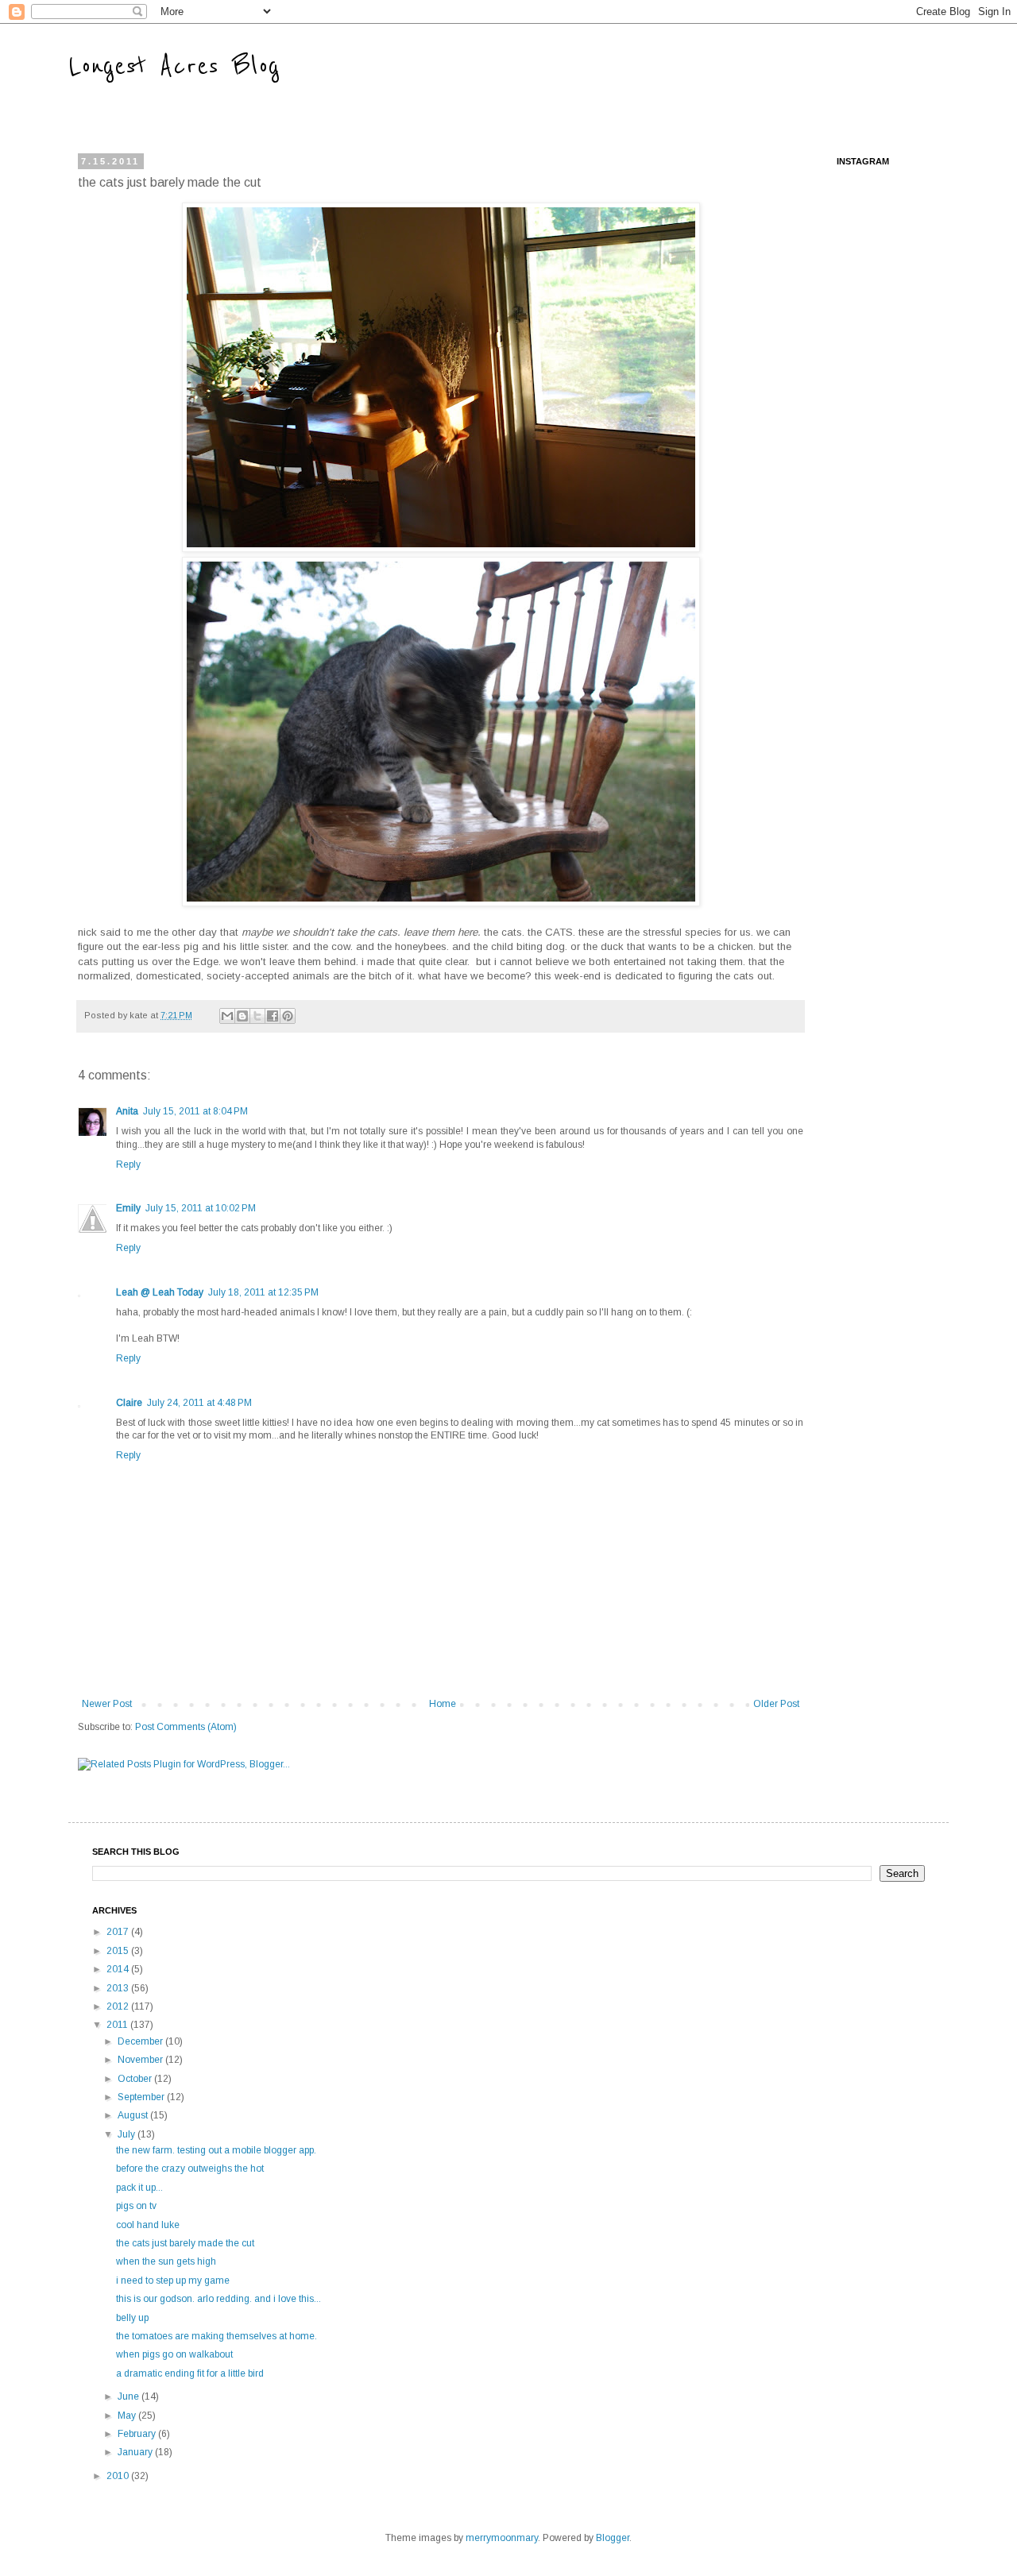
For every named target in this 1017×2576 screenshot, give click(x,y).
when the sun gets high (166, 2261)
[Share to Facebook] (273, 1016)
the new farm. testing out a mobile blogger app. (216, 2150)
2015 (119, 1951)
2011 (118, 2025)
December (141, 2041)
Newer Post (107, 1704)
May (128, 2416)
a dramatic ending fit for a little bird (190, 2373)
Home (443, 1704)
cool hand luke (148, 2225)
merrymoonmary (502, 2538)
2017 (119, 1932)
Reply (128, 1164)
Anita (127, 1111)
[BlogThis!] (242, 1016)
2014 (119, 1969)
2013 (119, 1988)
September (142, 2097)
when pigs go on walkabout (174, 2354)
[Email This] (227, 1016)
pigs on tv (136, 2206)
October (136, 2079)
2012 (119, 2006)
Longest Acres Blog (174, 66)
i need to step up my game (173, 2281)
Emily (128, 1208)
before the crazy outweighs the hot (190, 2169)
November (141, 2060)
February (138, 2434)
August (134, 2115)
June (130, 2396)
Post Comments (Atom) (186, 1727)
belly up (132, 2318)
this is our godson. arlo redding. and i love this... (218, 2299)
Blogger (613, 2538)
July (128, 2134)
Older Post (776, 1704)
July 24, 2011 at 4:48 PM (199, 1403)
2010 (119, 2476)
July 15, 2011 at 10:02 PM (201, 1208)
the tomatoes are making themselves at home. (217, 2336)
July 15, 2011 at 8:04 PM (195, 1111)
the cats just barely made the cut (185, 2243)
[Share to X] (257, 1016)
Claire (129, 1403)
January (136, 2452)
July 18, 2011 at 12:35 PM (263, 1292)
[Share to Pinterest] (288, 1016)
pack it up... (139, 2188)
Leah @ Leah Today (160, 1292)
